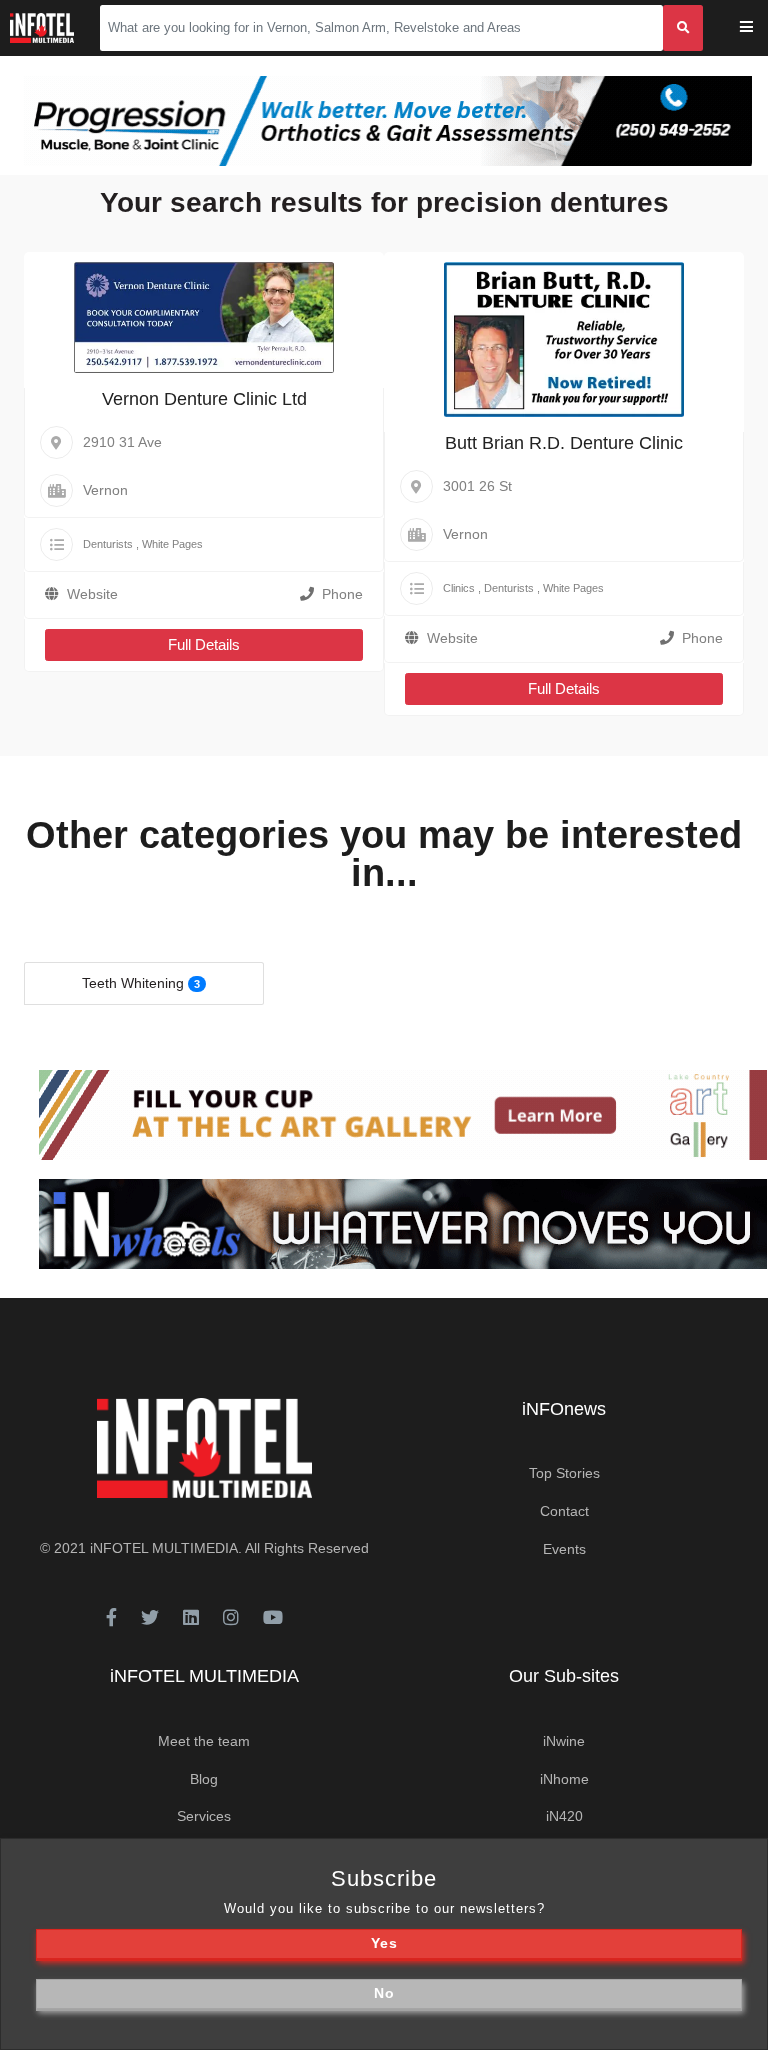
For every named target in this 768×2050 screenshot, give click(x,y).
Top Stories (564, 1473)
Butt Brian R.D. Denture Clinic (564, 443)
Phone (342, 594)
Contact (564, 1511)
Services (204, 1816)
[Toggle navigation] (759, 28)
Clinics (459, 588)
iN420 (564, 1816)
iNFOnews (564, 1409)
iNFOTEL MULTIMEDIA (164, 1548)
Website (92, 594)
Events (564, 1549)
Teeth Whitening (133, 983)
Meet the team (204, 1741)
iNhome (564, 1779)
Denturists (108, 544)
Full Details (204, 644)
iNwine (564, 1741)
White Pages (172, 544)
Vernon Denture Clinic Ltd (204, 399)
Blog (204, 1779)
